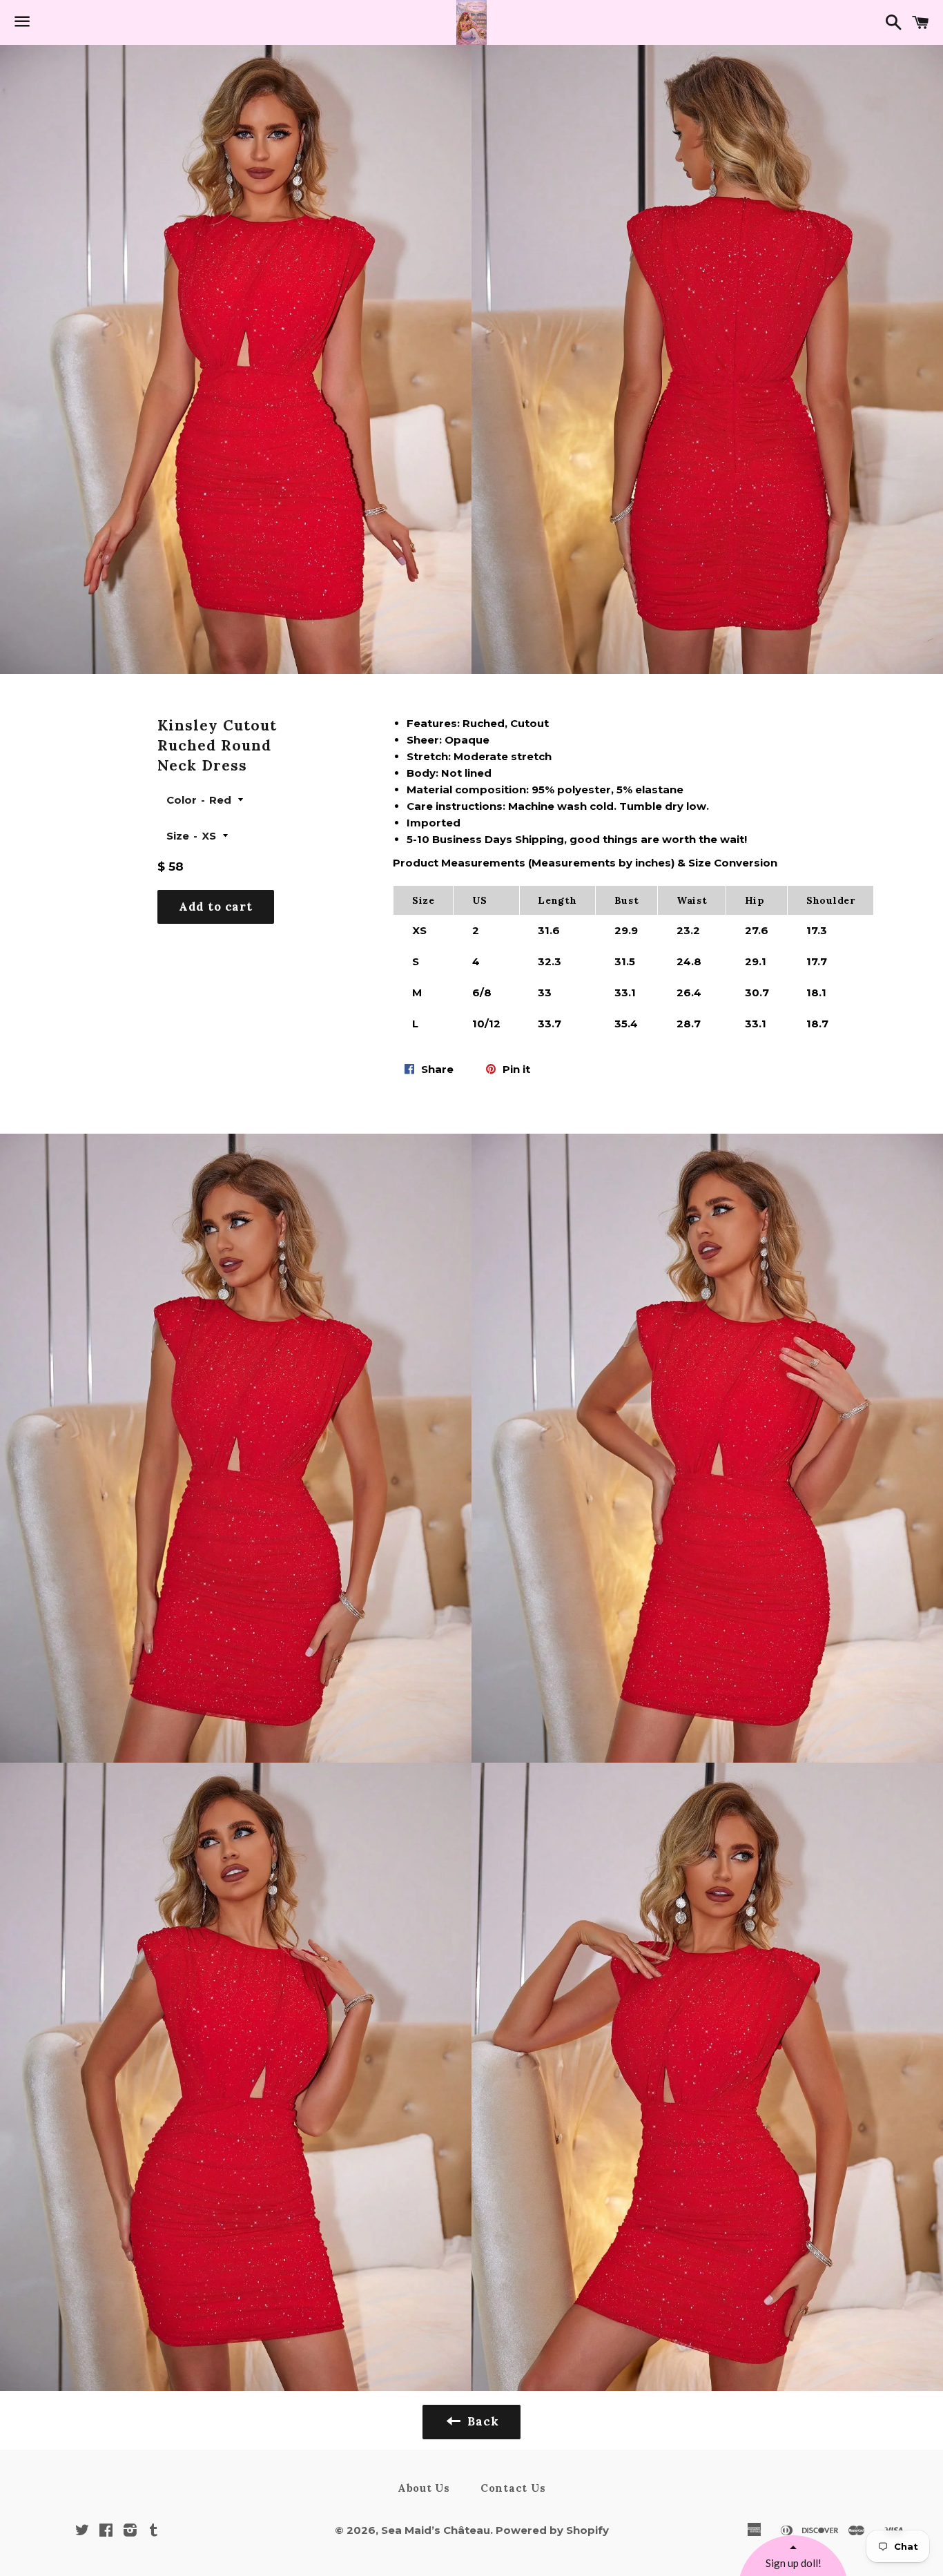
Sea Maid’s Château (436, 2530)
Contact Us (513, 2488)
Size (178, 836)
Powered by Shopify (552, 2530)
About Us (424, 2488)
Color (182, 800)
